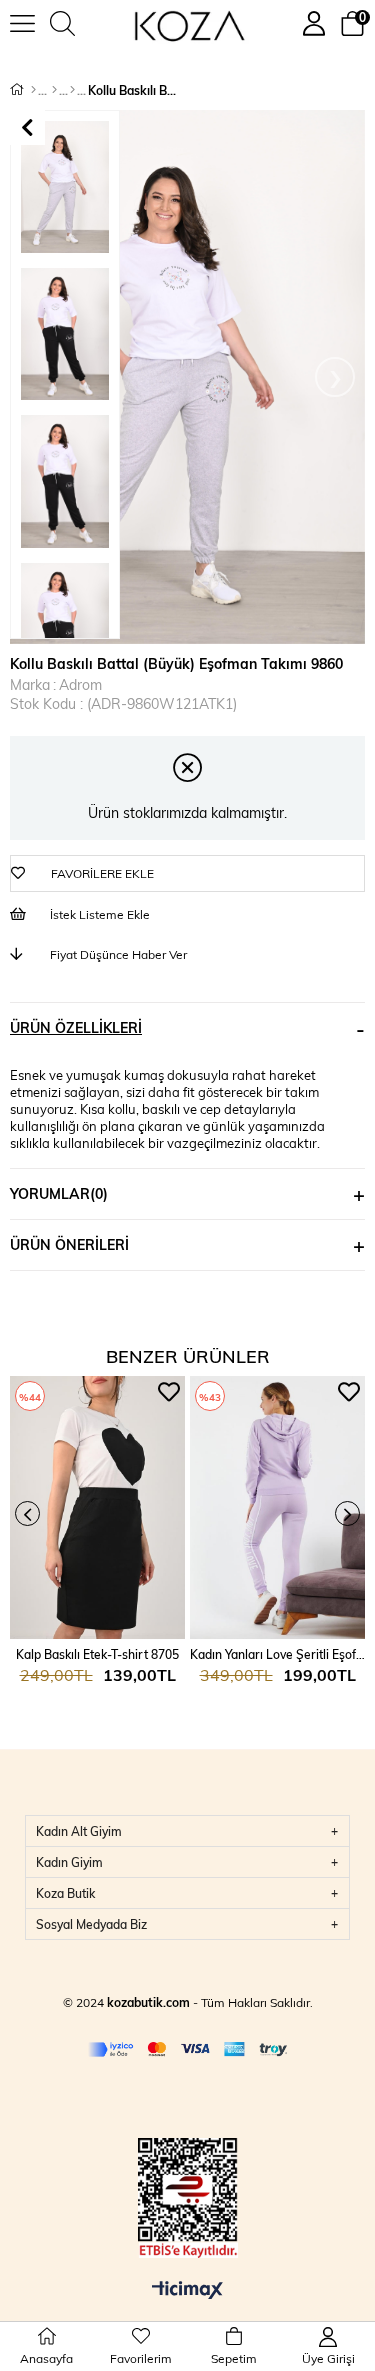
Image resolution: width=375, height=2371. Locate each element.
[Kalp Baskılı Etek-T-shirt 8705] (97, 1507)
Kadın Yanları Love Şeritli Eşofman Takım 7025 (277, 1654)
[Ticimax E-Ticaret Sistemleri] (187, 2291)
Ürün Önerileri (69, 1244)
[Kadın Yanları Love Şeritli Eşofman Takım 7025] (277, 1507)
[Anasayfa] (33, 90)
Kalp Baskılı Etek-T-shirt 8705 (97, 1654)
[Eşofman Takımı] (72, 90)
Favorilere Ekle (169, 1392)
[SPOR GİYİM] (54, 90)
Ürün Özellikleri (76, 1027)
